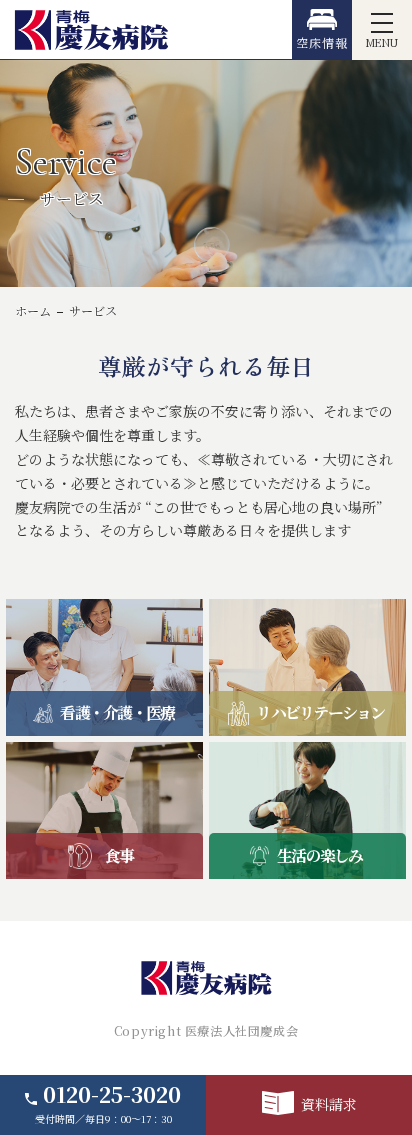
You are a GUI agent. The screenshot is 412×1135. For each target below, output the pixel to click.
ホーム (33, 311)
